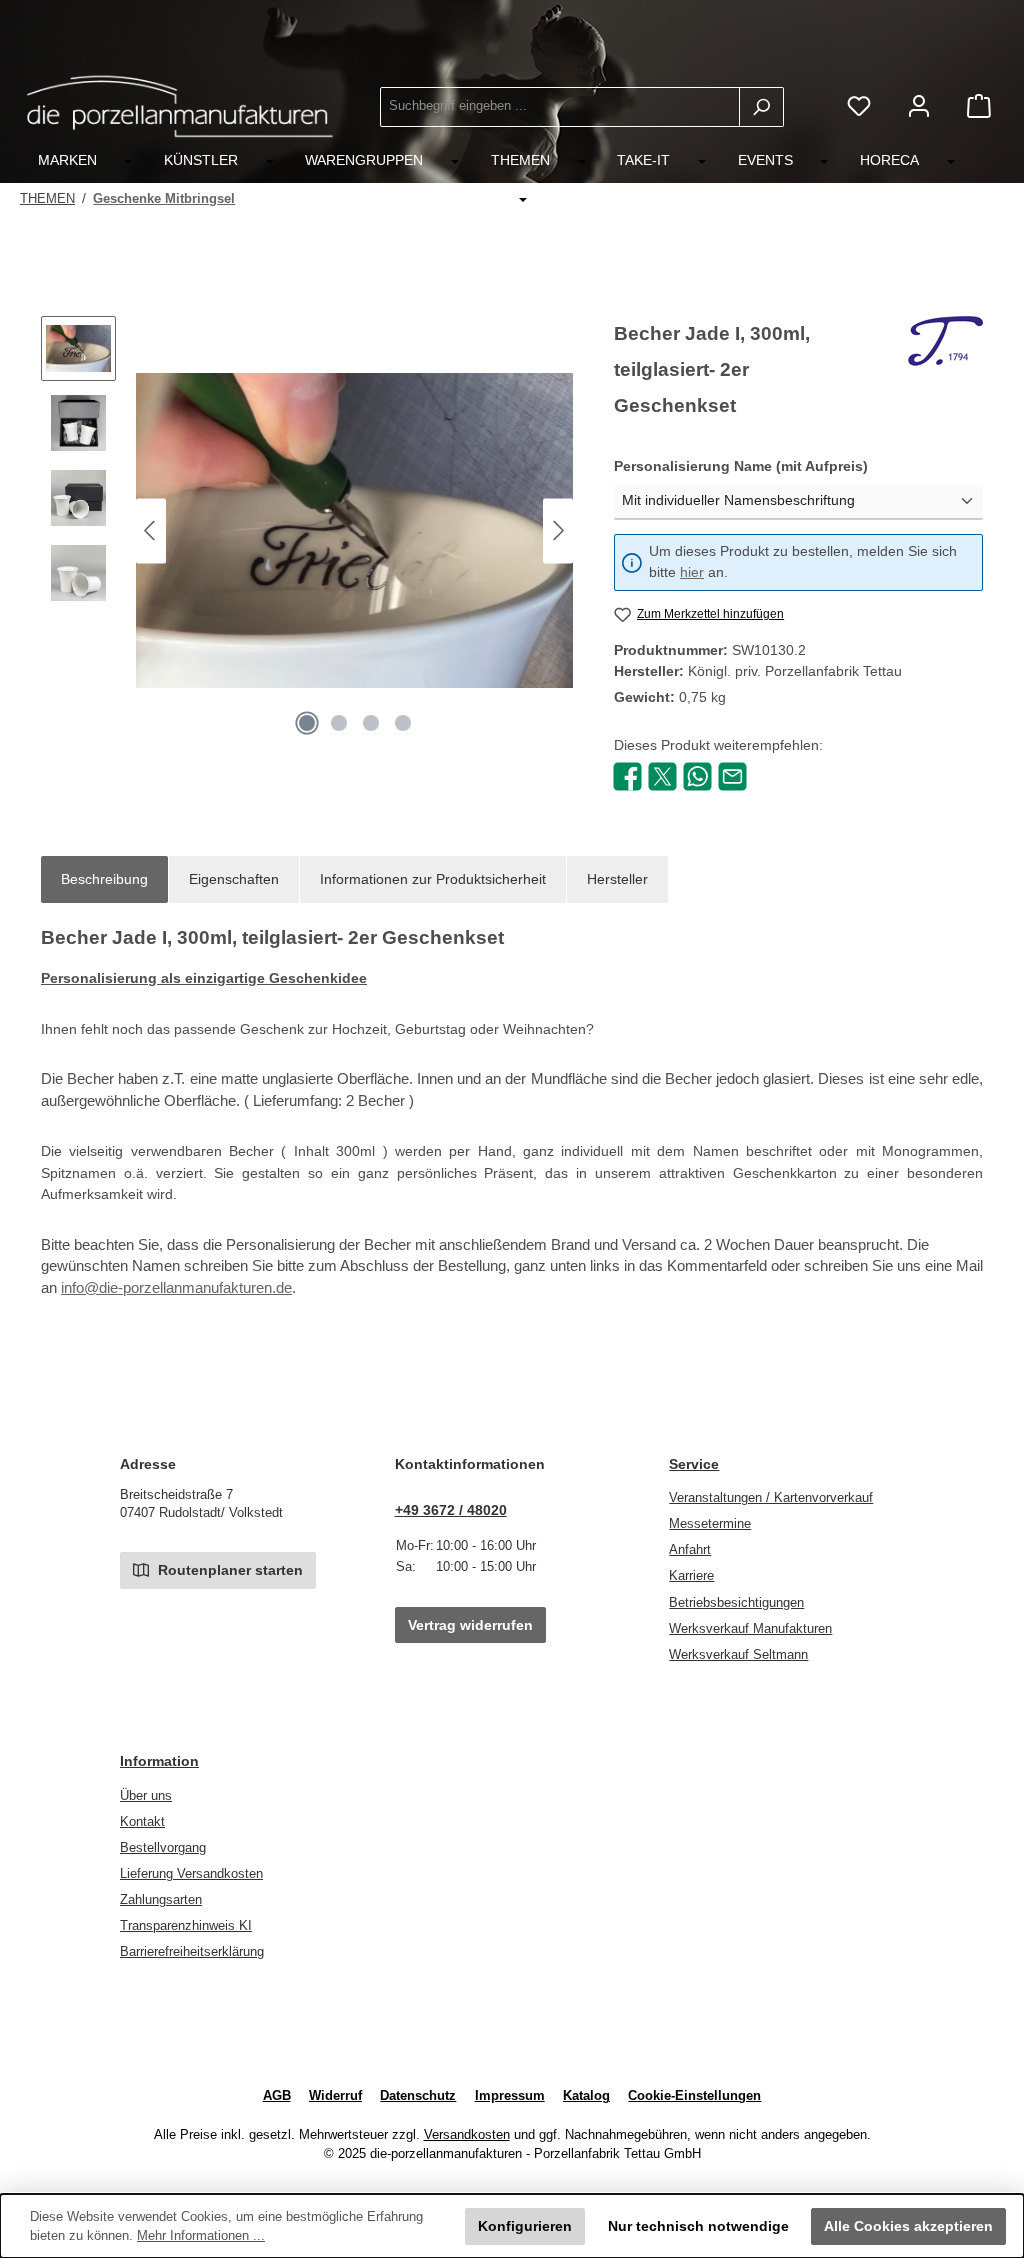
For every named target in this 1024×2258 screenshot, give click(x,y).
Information (159, 1761)
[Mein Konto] (919, 106)
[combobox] (560, 107)
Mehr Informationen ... (201, 2236)
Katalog (586, 2096)
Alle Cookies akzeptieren (908, 2226)
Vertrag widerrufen (470, 1625)
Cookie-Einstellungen (694, 2096)
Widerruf (335, 2096)
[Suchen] (761, 107)
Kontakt (142, 1822)
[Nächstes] (558, 530)
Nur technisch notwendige (698, 2226)
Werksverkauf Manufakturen (750, 1629)
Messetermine (710, 1524)
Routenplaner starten (228, 1570)
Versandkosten (467, 2135)
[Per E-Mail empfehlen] (732, 775)
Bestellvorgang (163, 1848)
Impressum (510, 2096)
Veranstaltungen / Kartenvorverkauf (771, 1498)
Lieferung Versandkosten (191, 1874)
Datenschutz (418, 2096)
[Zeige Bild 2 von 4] (339, 723)
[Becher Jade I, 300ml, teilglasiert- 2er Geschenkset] (354, 530)
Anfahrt (690, 1550)
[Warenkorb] (979, 106)
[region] (307, 531)
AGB (277, 2096)
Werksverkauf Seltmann (738, 1655)
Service (694, 1464)
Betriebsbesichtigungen (736, 1603)
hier (692, 572)
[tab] (104, 880)
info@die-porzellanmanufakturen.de (176, 1288)
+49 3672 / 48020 (451, 1510)
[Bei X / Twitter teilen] (662, 775)
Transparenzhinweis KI (186, 1926)
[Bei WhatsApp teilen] (697, 775)
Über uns (146, 1796)
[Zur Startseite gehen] (180, 106)
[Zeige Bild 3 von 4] (371, 723)
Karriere (691, 1576)
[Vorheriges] (151, 530)
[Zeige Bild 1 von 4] (307, 723)
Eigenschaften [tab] (234, 879)
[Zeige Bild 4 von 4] (403, 723)
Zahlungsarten (161, 1900)
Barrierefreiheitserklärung (192, 1952)
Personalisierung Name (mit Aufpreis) (779, 465)
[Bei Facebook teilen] (627, 775)
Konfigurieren (525, 2226)
